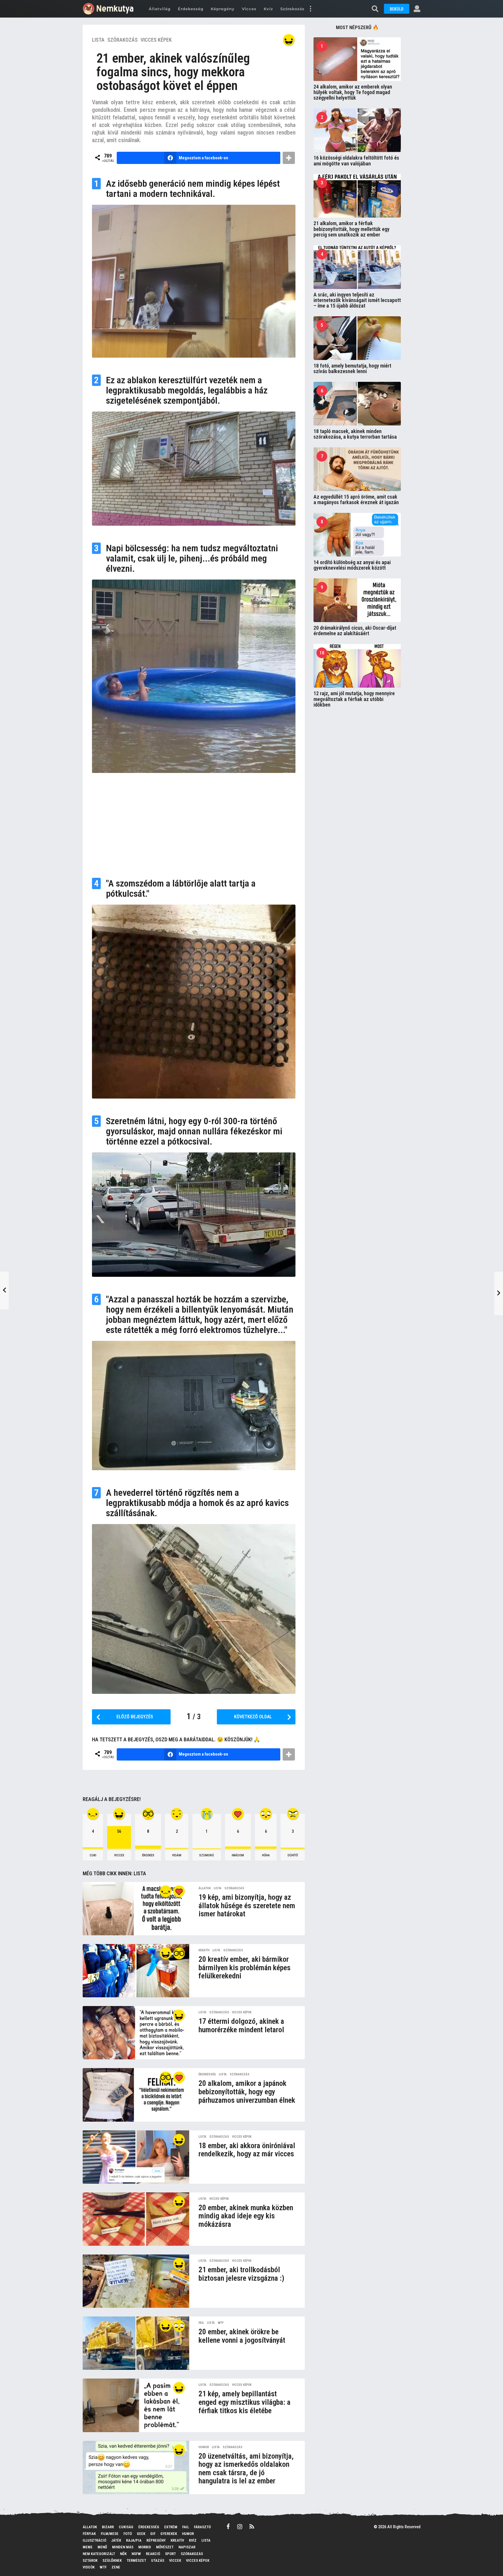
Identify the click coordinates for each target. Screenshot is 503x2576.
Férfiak (89, 2534)
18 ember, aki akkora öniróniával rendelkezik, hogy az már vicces (247, 2150)
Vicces (249, 9)
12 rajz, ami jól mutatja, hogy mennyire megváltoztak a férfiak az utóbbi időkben (354, 699)
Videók (89, 2567)
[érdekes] (179, 1953)
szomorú (207, 1855)
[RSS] (252, 2526)
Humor (204, 2447)
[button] (310, 9)
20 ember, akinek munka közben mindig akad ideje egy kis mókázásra (246, 2216)
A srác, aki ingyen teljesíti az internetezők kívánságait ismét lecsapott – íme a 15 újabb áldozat (357, 300)
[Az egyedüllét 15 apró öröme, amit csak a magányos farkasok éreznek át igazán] (357, 469)
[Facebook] (228, 2526)
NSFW (136, 2554)
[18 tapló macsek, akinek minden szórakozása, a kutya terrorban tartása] (357, 404)
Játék (116, 2540)
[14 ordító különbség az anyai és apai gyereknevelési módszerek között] (357, 535)
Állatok (205, 1888)
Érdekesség (191, 9)
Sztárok (90, 2560)
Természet (136, 2560)
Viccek (175, 2560)
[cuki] (166, 1891)
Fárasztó (202, 2527)
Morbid (145, 2547)
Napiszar (187, 2547)
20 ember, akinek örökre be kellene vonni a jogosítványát (242, 2336)
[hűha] (179, 2326)
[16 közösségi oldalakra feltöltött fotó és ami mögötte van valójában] (357, 130)
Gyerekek (169, 2534)
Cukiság (126, 2527)
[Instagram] (240, 2526)
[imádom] (179, 1891)
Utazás (158, 2560)
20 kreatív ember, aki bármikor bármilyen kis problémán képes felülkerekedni (245, 1967)
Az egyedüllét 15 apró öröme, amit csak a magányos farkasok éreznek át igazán (356, 499)
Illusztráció (94, 2540)
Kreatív (204, 1950)
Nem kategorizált (99, 2554)
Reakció (153, 2554)
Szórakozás (292, 9)
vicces (119, 1855)
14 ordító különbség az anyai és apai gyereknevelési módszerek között (352, 565)
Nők (123, 2554)
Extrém (171, 2527)
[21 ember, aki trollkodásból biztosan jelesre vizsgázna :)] (136, 2281)
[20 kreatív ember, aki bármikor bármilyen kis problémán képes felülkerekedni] (136, 1971)
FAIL (201, 2323)
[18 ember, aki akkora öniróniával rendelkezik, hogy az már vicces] (136, 2157)
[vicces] (289, 40)
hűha (266, 1855)
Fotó (128, 2534)
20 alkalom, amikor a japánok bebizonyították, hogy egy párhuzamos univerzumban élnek (247, 2092)
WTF (221, 2323)
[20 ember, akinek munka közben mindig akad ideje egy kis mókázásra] (136, 2219)
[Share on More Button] (289, 158)
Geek (141, 2534)
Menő (102, 2547)
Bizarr (108, 2527)
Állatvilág (160, 9)
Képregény (223, 9)
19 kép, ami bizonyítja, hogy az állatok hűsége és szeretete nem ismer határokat (247, 1905)
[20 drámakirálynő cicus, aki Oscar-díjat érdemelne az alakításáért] (357, 600)
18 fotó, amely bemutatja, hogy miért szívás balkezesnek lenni (352, 368)
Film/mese (110, 2534)
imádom (238, 1855)
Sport (170, 2554)
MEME (88, 2547)
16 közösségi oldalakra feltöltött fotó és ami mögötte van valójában (356, 160)
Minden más (123, 2547)
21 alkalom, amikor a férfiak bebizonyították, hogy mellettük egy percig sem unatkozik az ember (351, 229)
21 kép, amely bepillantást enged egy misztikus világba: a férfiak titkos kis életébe (245, 2402)
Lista (98, 40)
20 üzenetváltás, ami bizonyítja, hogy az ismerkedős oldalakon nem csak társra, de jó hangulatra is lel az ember (246, 2469)
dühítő (293, 1855)
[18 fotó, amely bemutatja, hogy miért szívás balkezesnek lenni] (357, 338)
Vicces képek (156, 40)
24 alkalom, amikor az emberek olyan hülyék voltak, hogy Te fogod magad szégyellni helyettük (353, 92)
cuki (93, 1855)
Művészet (165, 2547)
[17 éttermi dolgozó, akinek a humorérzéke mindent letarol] (136, 2033)
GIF (153, 2534)
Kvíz (268, 9)
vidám (177, 1855)
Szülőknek (112, 2560)
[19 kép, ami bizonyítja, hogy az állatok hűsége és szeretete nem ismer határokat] (136, 1909)
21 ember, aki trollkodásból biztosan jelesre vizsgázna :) (241, 2274)
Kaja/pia (134, 2540)
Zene (116, 2567)
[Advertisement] (194, 823)
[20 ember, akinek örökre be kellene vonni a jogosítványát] (136, 2343)
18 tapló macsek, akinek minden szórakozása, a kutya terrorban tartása (355, 434)
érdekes (148, 1855)
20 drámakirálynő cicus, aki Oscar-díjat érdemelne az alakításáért (355, 631)
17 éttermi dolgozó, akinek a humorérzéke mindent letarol (241, 2025)
